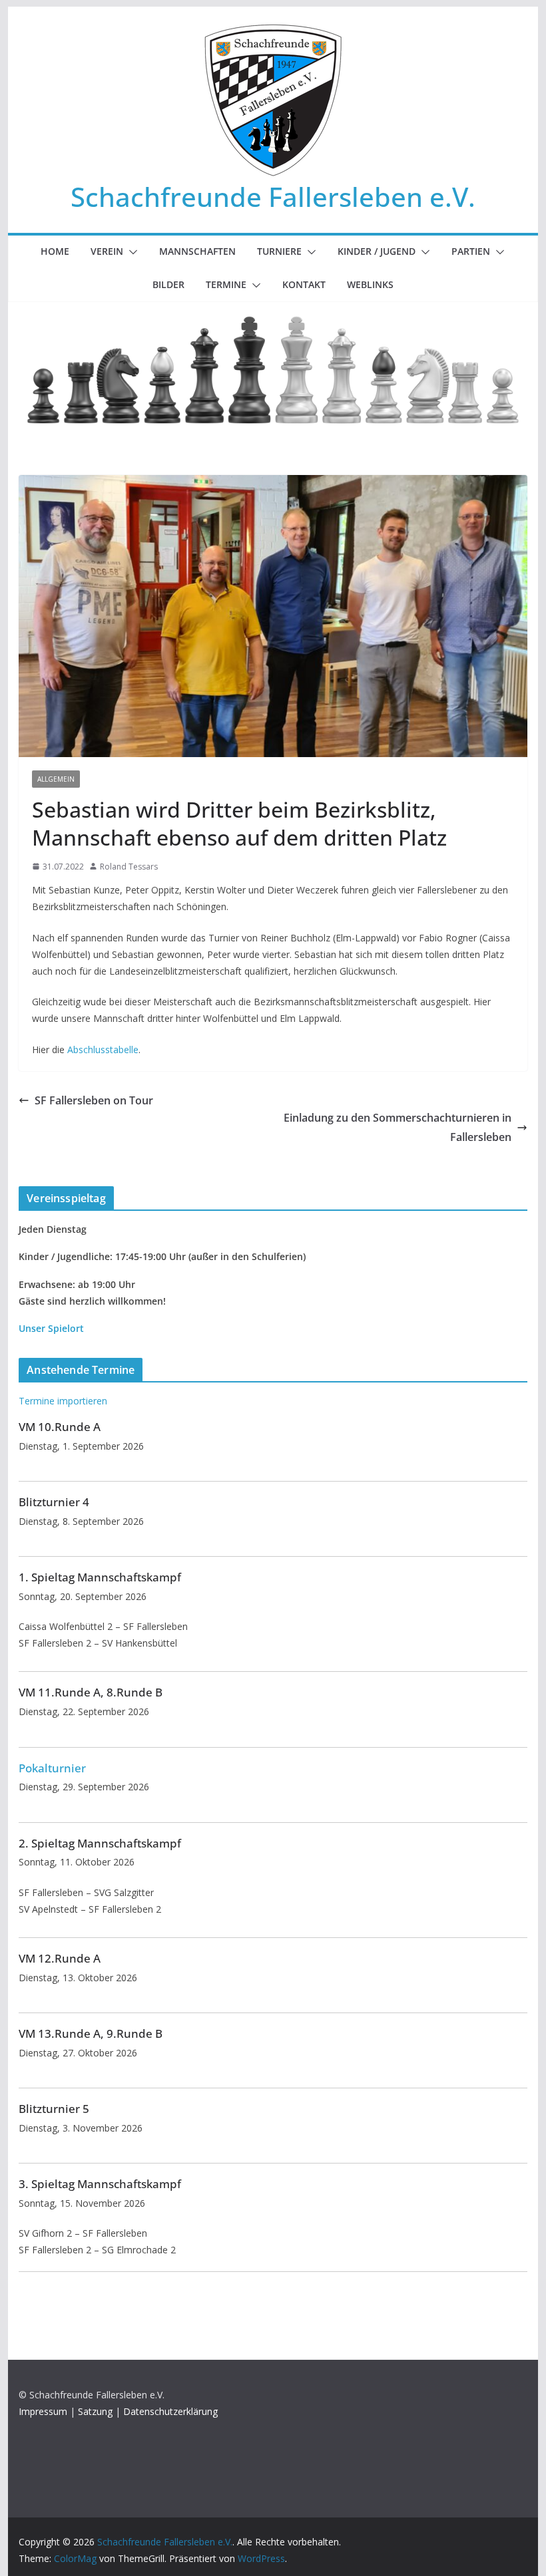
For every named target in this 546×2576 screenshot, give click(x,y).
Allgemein (56, 779)
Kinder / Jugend (377, 251)
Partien (471, 251)
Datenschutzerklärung (170, 2411)
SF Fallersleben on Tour (94, 1100)
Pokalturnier (52, 1768)
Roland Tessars (129, 867)
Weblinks (370, 284)
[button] (131, 252)
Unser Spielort (51, 1328)
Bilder (168, 284)
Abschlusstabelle (103, 1049)
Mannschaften (197, 251)
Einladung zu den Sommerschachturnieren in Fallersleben (398, 1127)
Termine (226, 284)
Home (55, 251)
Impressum (43, 2411)
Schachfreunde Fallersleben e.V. (273, 197)
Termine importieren (63, 1401)
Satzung (95, 2411)
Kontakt (304, 284)
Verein (107, 251)
